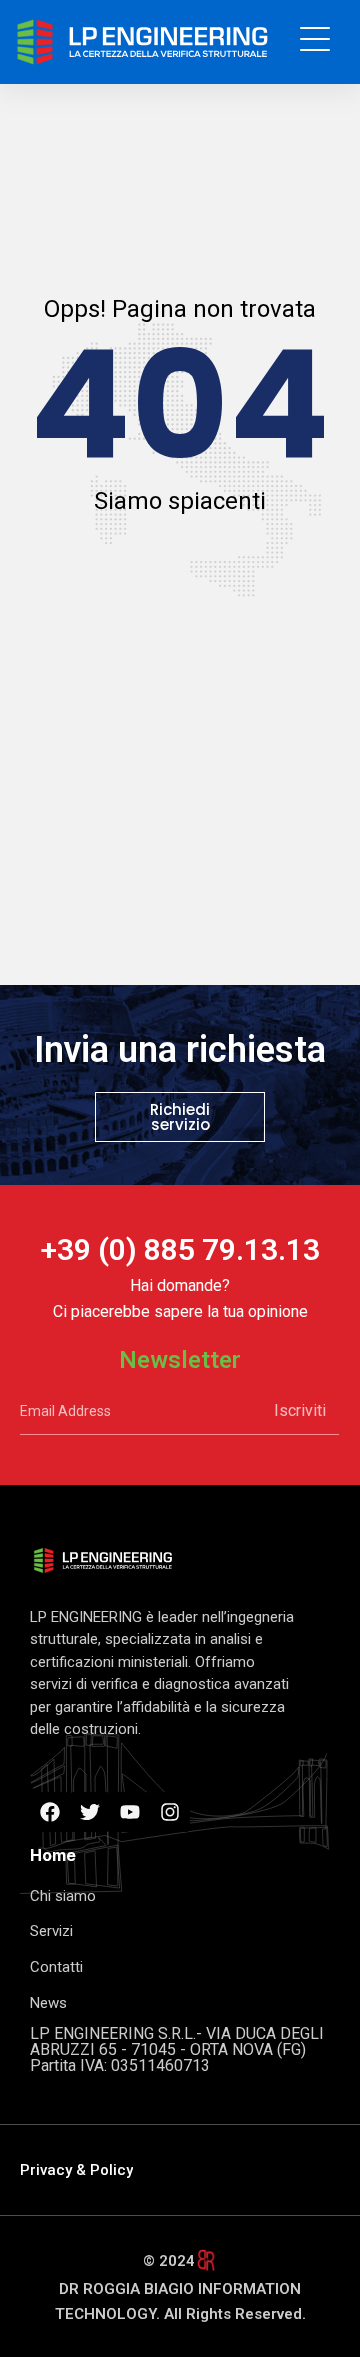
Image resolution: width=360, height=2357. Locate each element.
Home (53, 1855)
